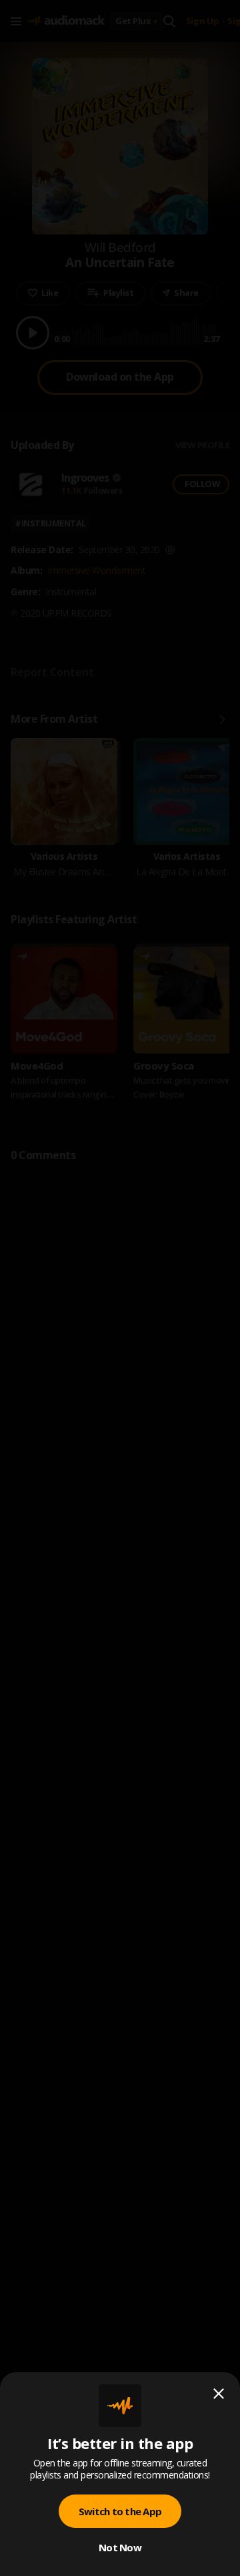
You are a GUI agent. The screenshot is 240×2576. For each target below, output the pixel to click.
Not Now (120, 2547)
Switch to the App (120, 2511)
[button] (120, 1288)
